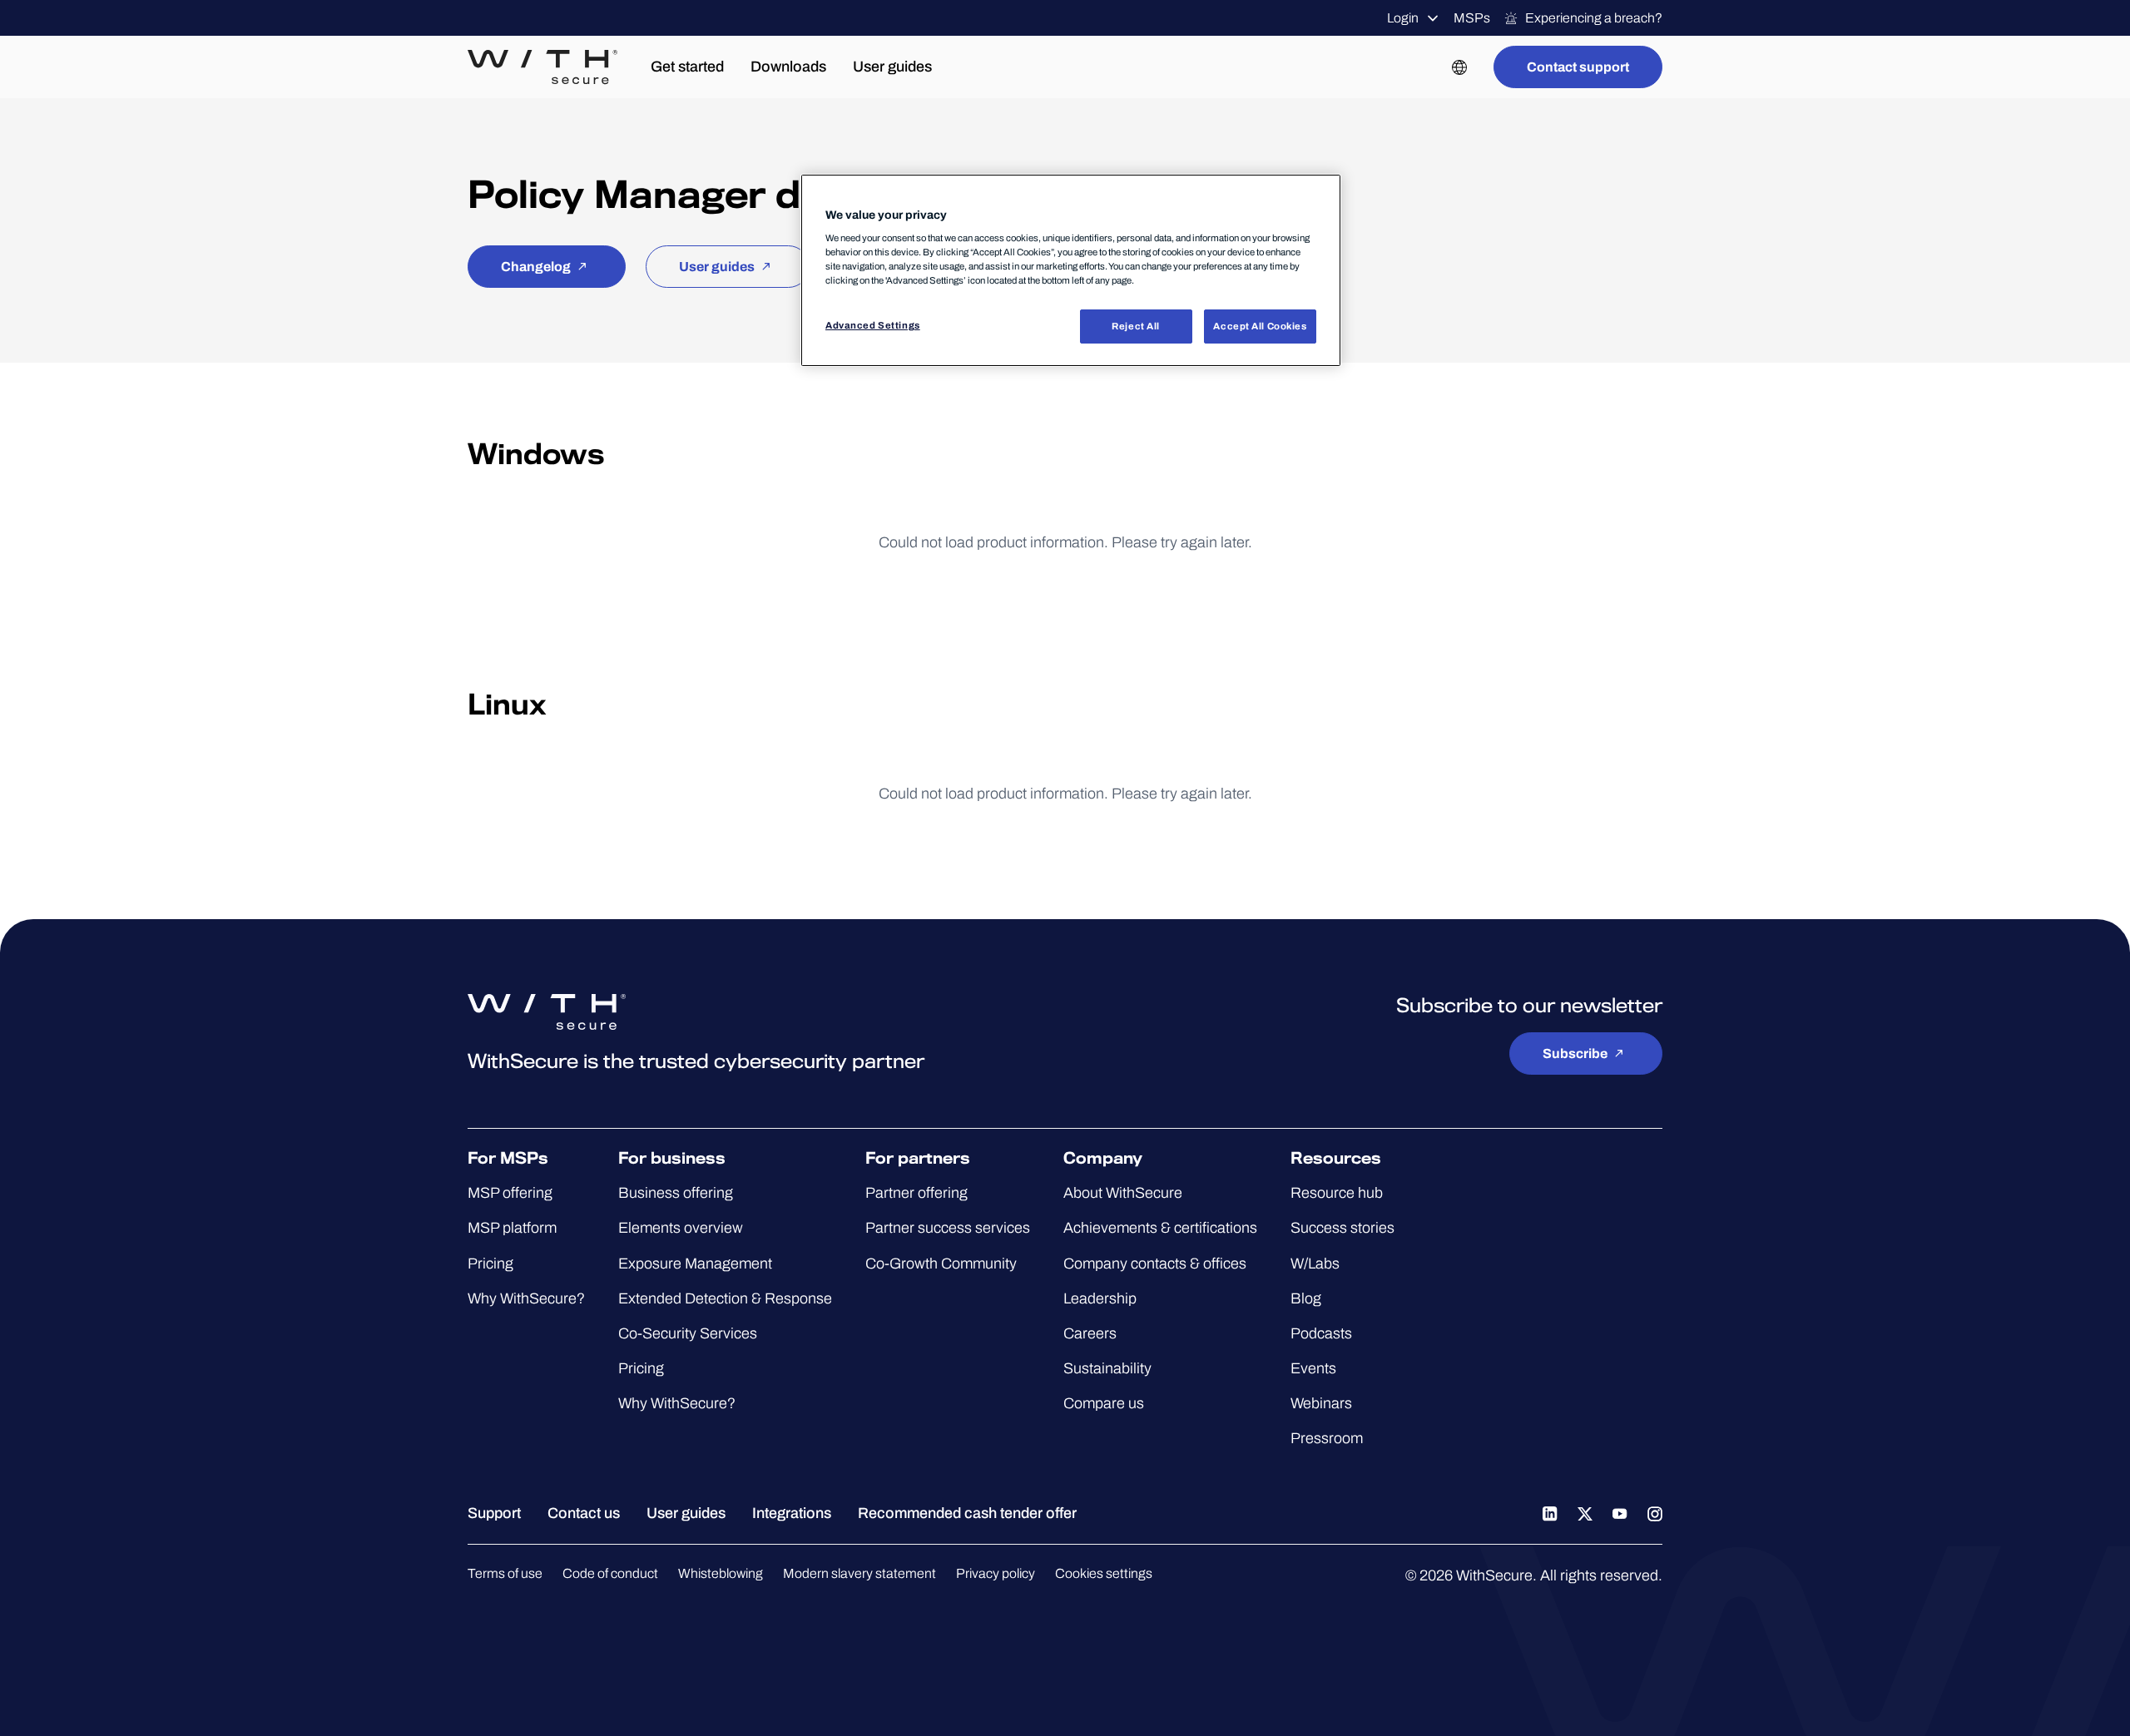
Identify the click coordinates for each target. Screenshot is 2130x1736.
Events (1313, 1368)
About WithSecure (1123, 1193)
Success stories (1342, 1228)
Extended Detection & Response (725, 1298)
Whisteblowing (721, 1573)
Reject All (1136, 326)
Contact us (584, 1513)
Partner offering (916, 1193)
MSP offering (510, 1193)
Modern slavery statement (859, 1573)
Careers (1090, 1333)
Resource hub (1337, 1193)
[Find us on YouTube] (1620, 1513)
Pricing (490, 1264)
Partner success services (948, 1228)
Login (1403, 18)
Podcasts (1321, 1333)
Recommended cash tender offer (967, 1513)
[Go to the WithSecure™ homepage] (542, 67)
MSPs (1472, 18)
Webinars (1321, 1403)
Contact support (1578, 67)
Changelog (536, 267)
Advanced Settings (873, 325)
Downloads (788, 67)
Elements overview (681, 1228)
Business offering (676, 1193)
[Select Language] (1459, 67)
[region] (1071, 271)
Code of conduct (610, 1573)
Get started (687, 67)
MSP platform (512, 1228)
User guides (892, 67)
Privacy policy (996, 1573)
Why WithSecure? (526, 1298)
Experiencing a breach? (1594, 18)
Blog (1306, 1298)
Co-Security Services (688, 1333)
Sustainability (1107, 1368)
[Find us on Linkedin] (1550, 1513)
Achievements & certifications (1160, 1228)
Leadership (1100, 1298)
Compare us (1104, 1403)
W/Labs (1315, 1264)
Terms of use (505, 1573)
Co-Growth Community (941, 1264)
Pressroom (1327, 1438)
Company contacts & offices (1155, 1264)
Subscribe (1575, 1053)
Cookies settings (1104, 1573)
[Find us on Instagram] (1655, 1513)
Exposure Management (695, 1264)
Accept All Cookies (1260, 326)
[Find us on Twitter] (1585, 1513)
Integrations (792, 1513)
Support (494, 1513)
